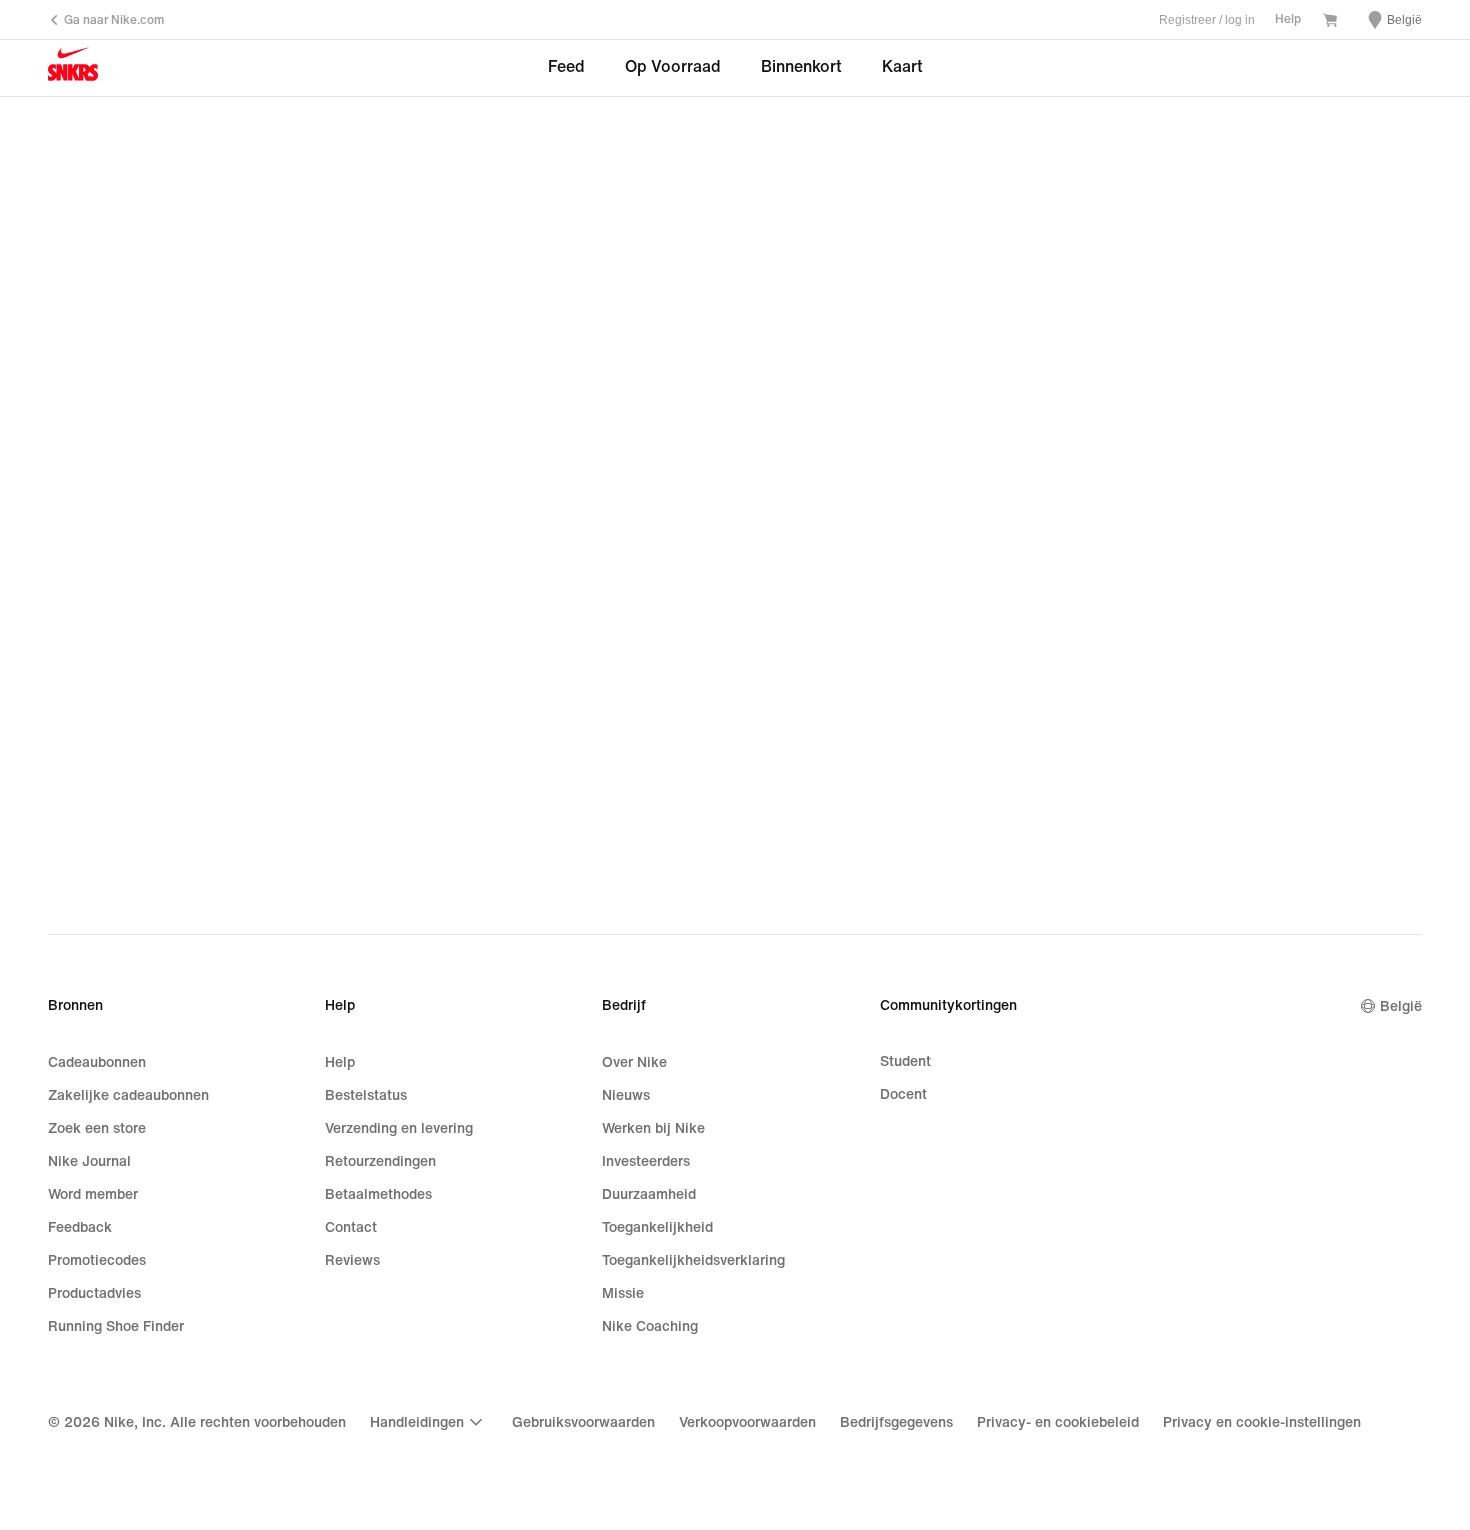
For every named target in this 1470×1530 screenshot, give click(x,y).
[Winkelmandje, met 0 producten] (1330, 22)
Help (1288, 19)
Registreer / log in (1207, 20)
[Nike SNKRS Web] (73, 69)
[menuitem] (429, 1422)
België (1401, 1006)
